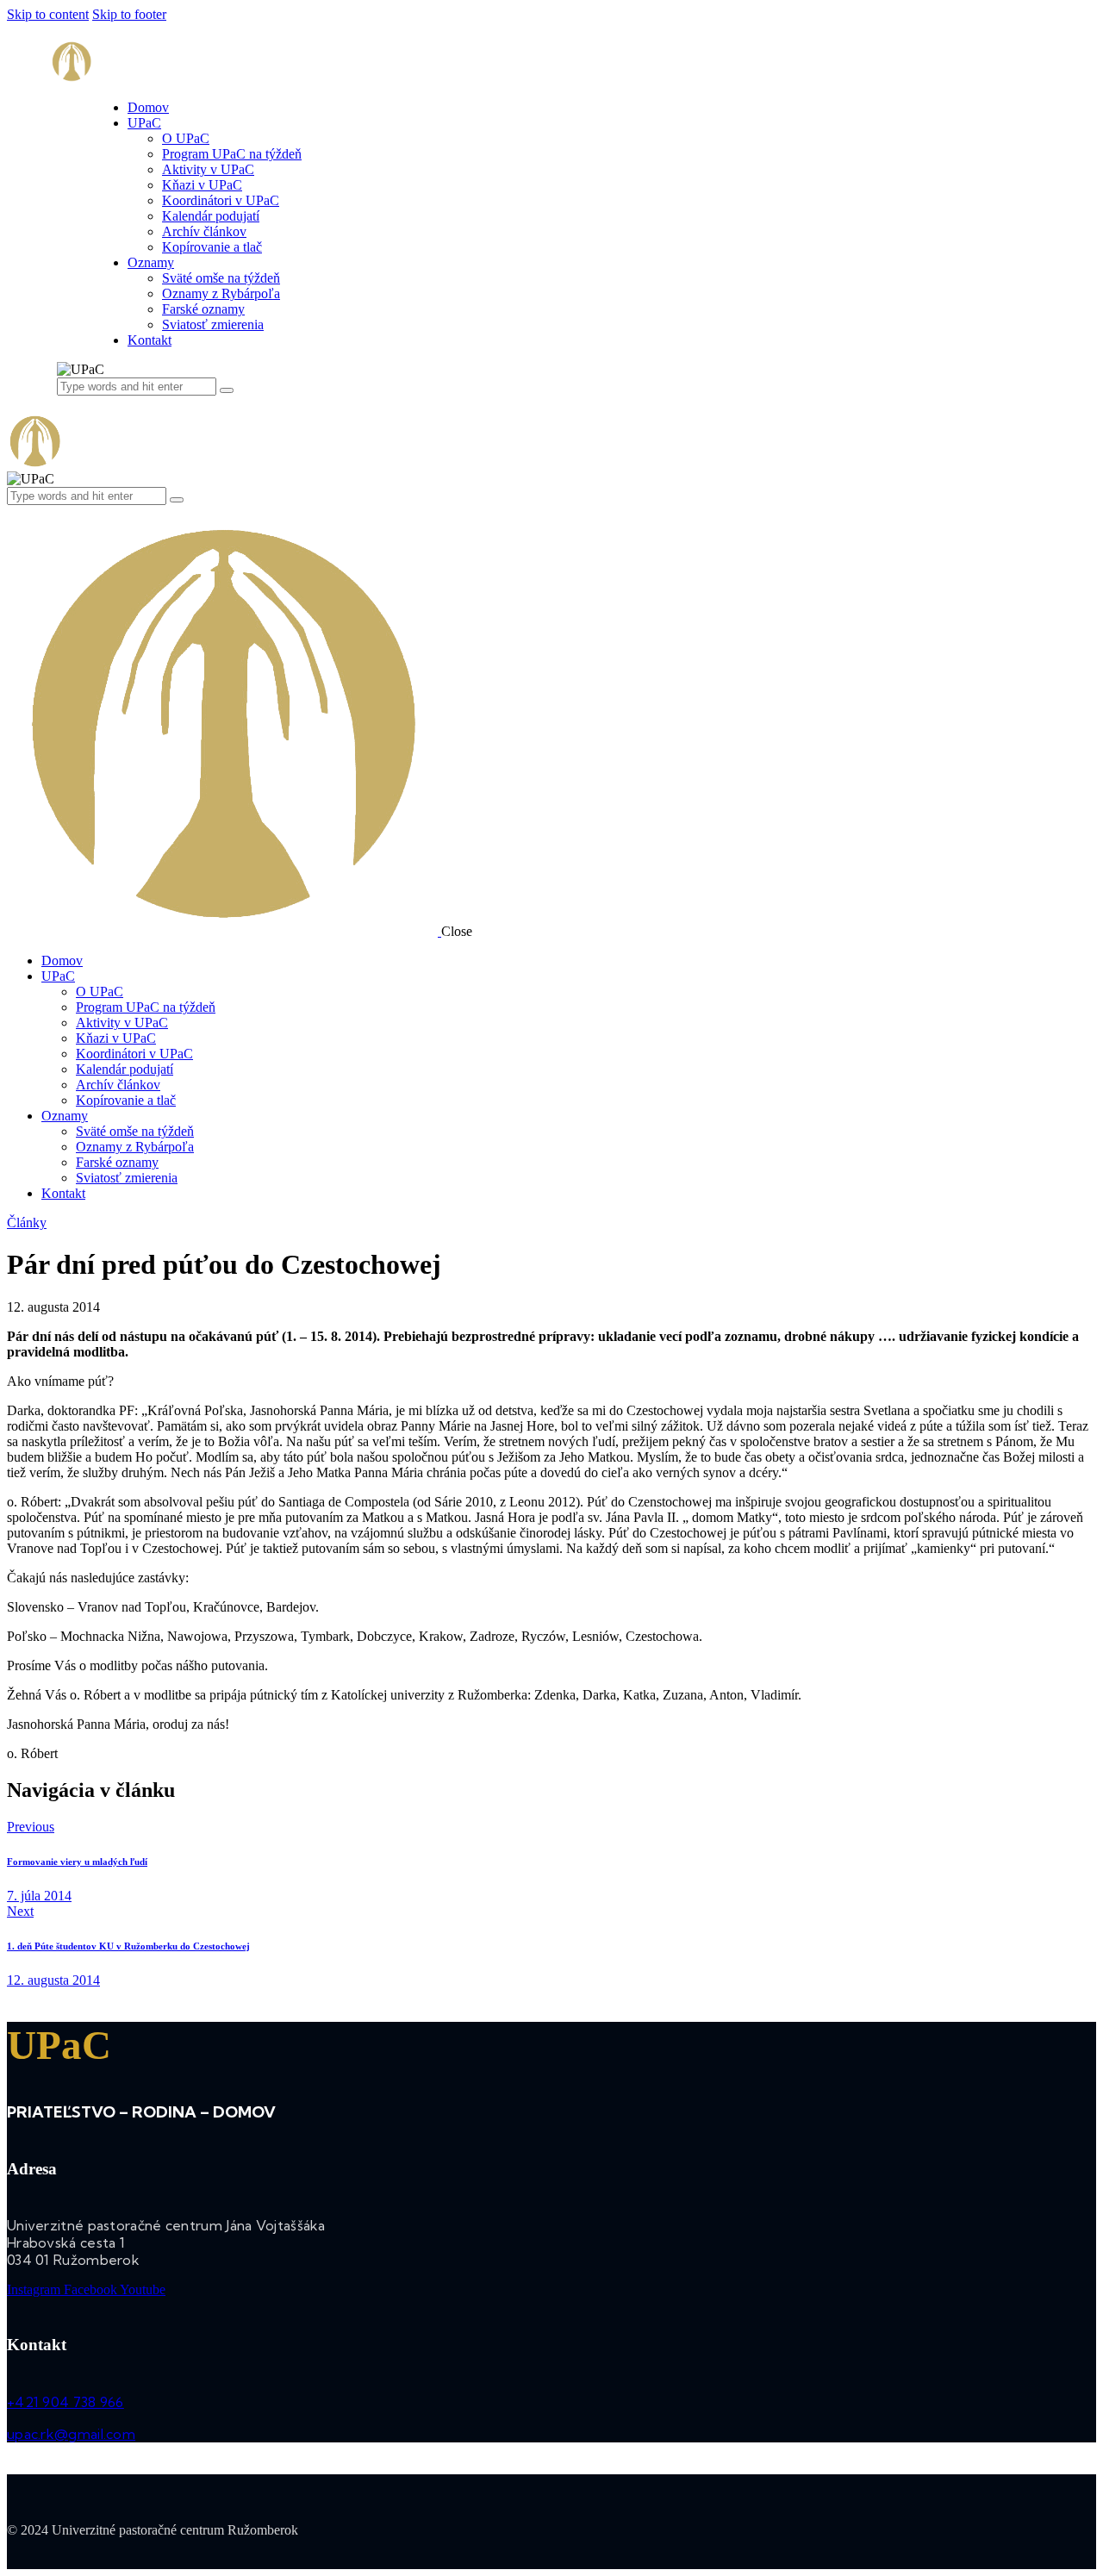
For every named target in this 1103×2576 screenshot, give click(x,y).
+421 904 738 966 (65, 2402)
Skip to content (48, 14)
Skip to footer (129, 14)
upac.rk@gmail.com (71, 2434)
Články (27, 1223)
